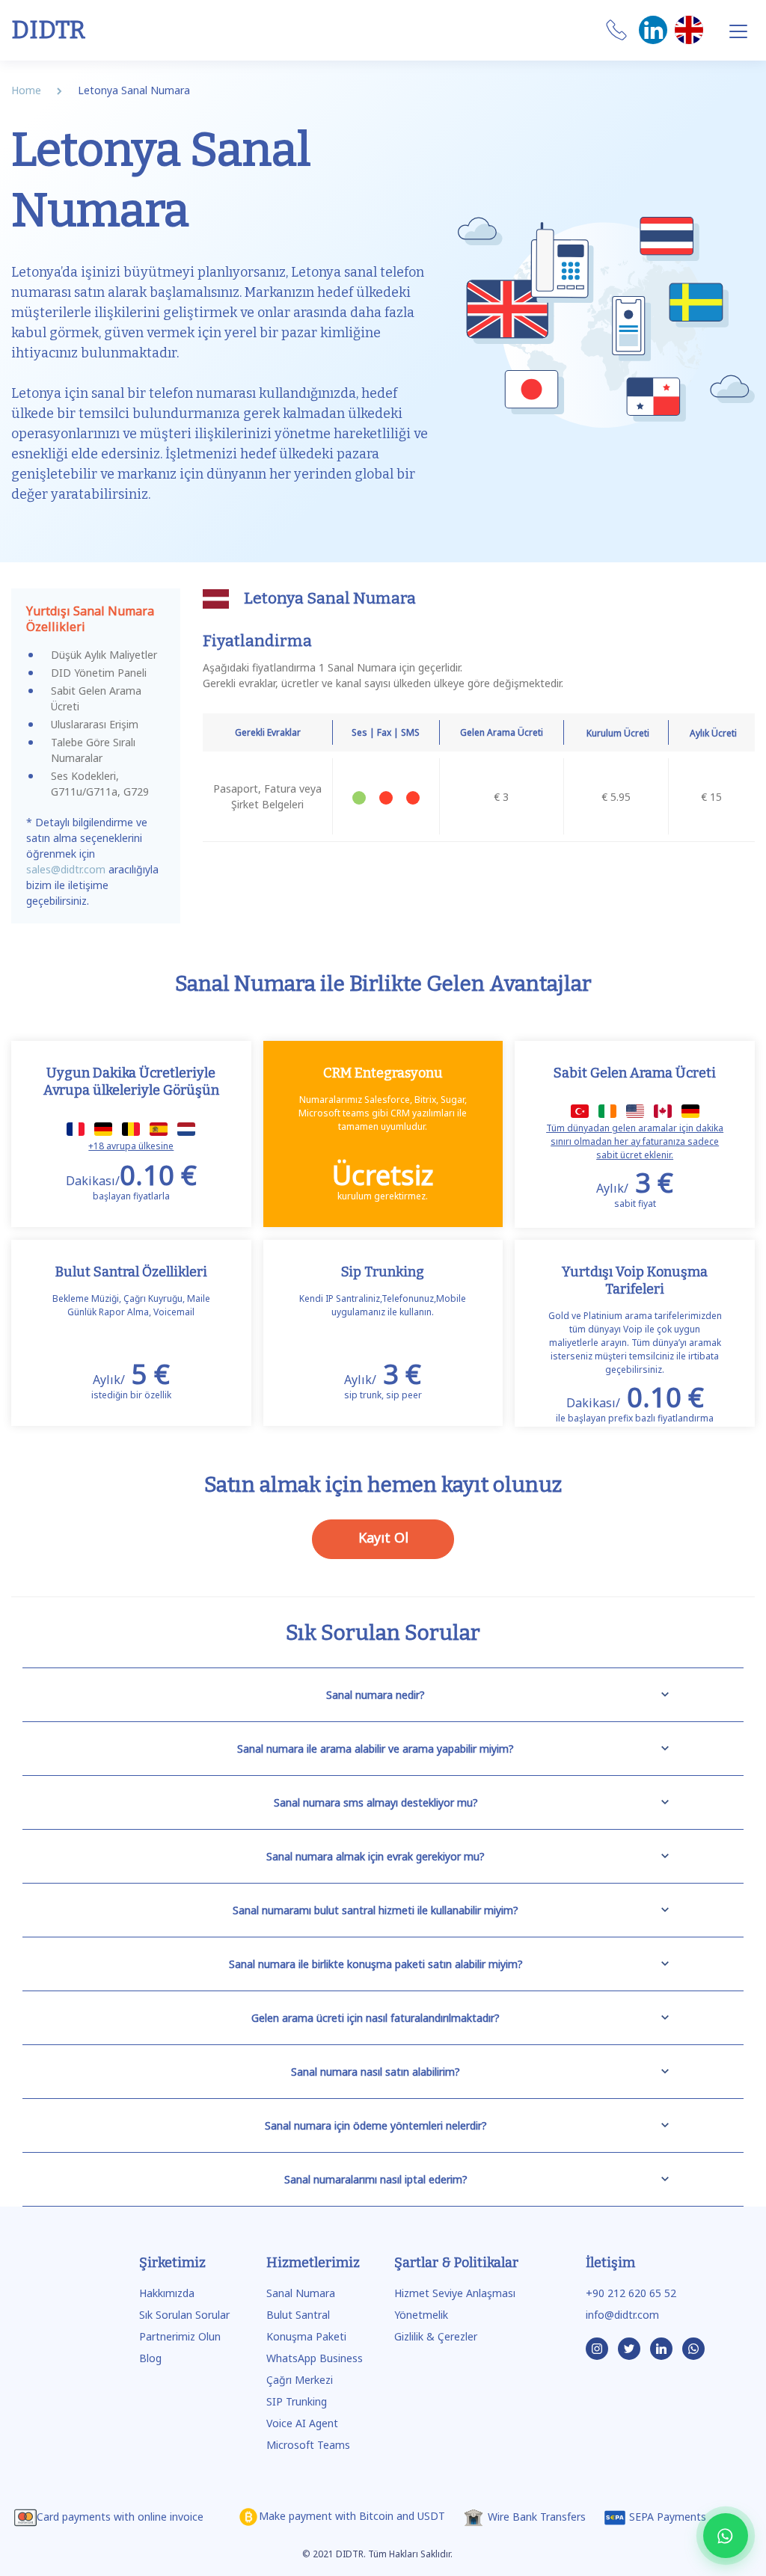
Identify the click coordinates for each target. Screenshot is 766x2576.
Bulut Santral (298, 2315)
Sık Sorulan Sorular (184, 2315)
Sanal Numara (301, 2293)
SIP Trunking (297, 2401)
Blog (150, 2358)
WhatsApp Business (315, 2358)
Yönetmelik (421, 2315)
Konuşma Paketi (306, 2336)
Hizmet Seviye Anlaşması (455, 2293)
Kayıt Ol (383, 1537)
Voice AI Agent (302, 2423)
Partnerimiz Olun (180, 2336)
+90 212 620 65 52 (631, 2293)
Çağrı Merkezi (300, 2380)
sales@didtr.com (66, 869)
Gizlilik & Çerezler (436, 2336)
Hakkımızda (167, 2293)
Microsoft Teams (308, 2445)
